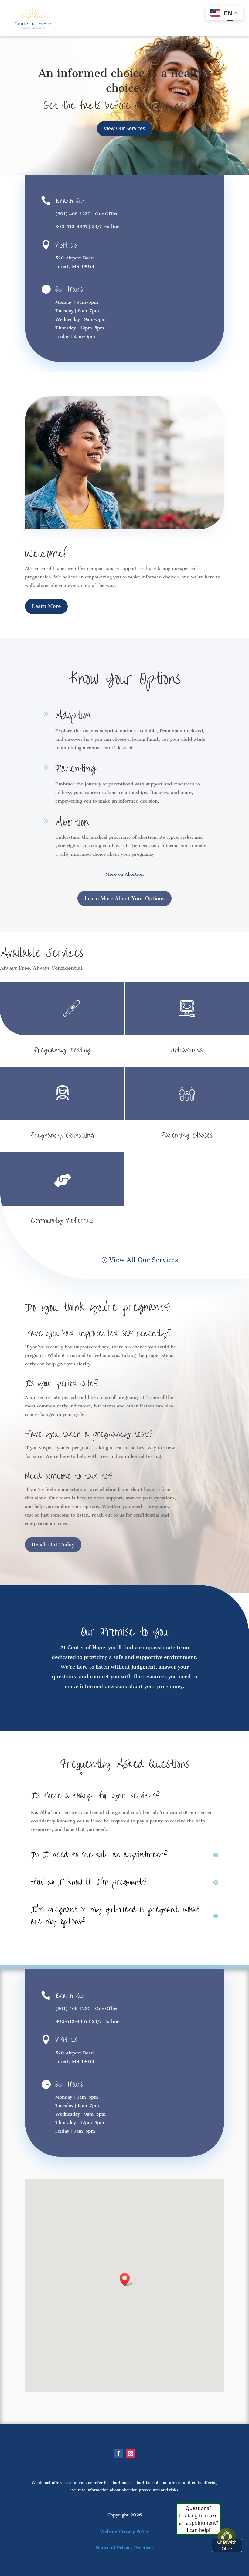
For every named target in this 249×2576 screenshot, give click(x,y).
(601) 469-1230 (73, 214)
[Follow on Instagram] (131, 2453)
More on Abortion (124, 874)
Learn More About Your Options (124, 898)
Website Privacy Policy (124, 2531)
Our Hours (69, 289)
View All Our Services (143, 1260)
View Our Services (124, 128)
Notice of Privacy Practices (125, 2548)
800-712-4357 (71, 227)
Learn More (46, 606)
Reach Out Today (53, 1545)
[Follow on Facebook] (118, 2453)
